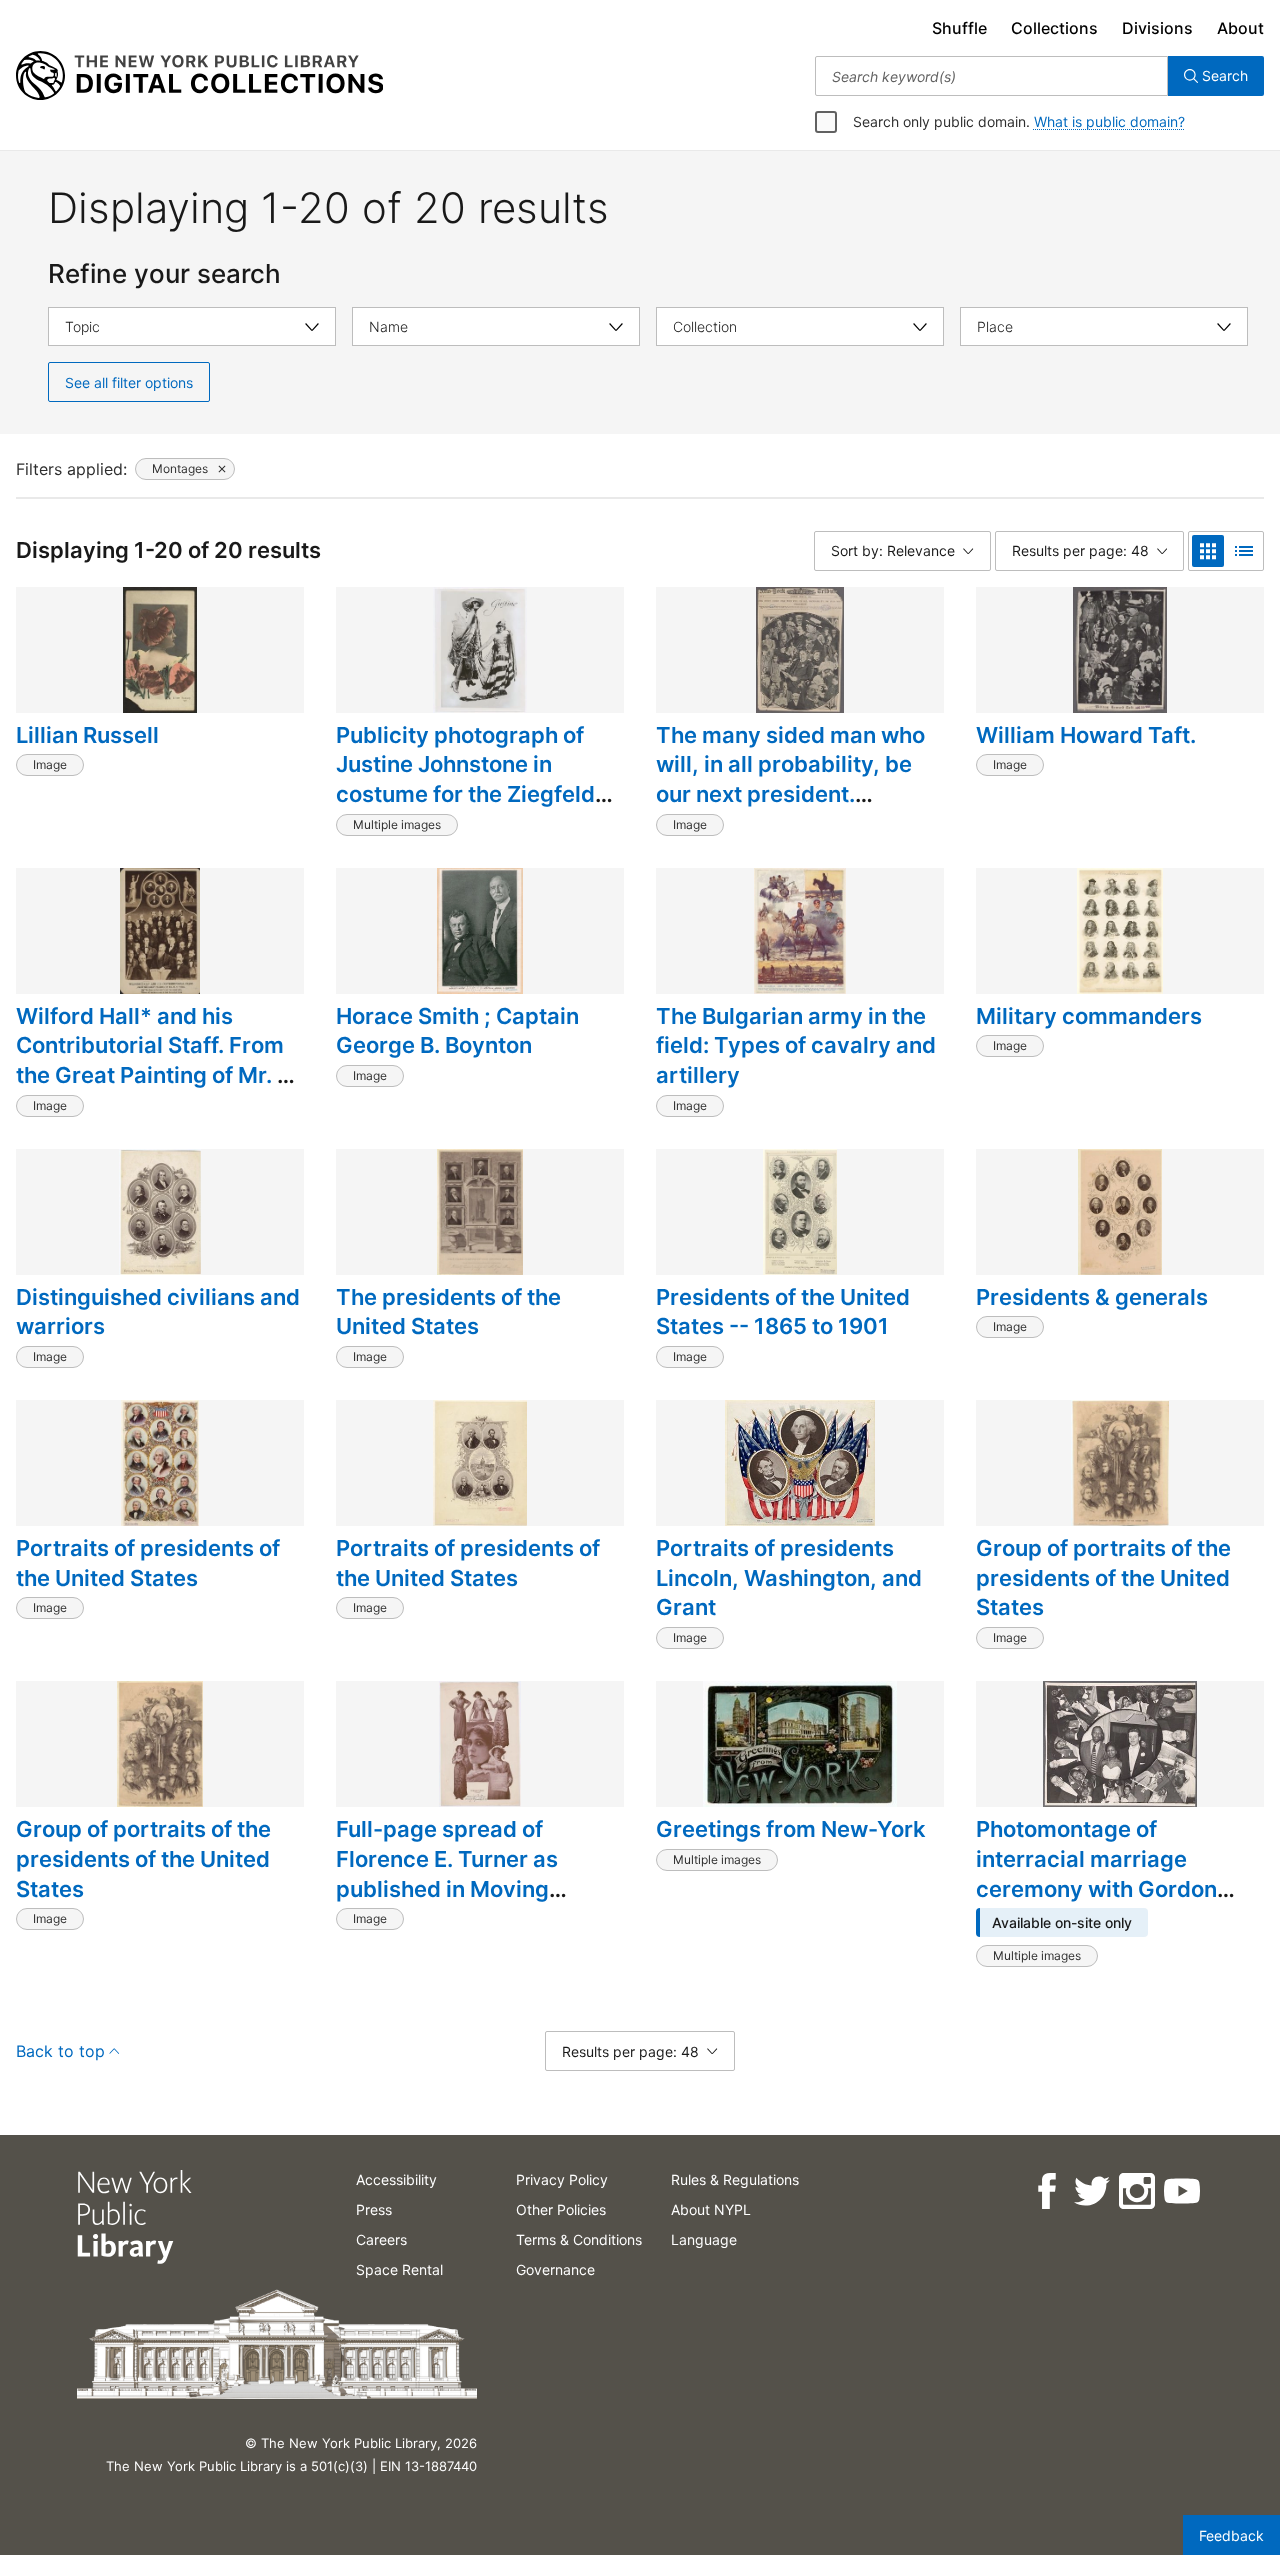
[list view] (1244, 551)
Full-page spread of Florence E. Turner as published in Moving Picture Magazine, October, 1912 (447, 1888)
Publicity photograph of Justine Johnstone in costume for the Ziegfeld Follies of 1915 (465, 779)
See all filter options (129, 382)
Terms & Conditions (579, 2239)
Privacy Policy (562, 2179)
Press (374, 2209)
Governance (555, 2269)
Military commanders (1089, 1016)
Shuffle (959, 28)
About (1240, 28)
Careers (381, 2239)
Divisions (1157, 28)
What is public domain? (1109, 121)
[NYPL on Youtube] (1180, 2191)
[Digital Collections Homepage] (199, 76)
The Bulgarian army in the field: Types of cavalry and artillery (796, 1045)
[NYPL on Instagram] (1135, 2191)
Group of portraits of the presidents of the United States (1103, 1577)
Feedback (1231, 2535)
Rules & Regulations (735, 2179)
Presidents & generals (1092, 1297)
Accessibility (396, 2179)
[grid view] (1208, 551)
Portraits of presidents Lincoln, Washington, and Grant (789, 1577)
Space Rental (399, 2269)
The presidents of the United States (448, 1312)
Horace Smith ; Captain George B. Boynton (457, 1031)
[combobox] (991, 76)
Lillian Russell (87, 735)
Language (704, 2239)
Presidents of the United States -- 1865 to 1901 (783, 1312)
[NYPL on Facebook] (1045, 2191)
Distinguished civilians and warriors (158, 1312)
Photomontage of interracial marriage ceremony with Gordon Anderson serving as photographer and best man (1097, 1903)
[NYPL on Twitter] (1090, 2191)
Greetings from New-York (791, 1829)
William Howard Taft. (1086, 735)
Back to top (60, 2051)
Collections (1054, 28)
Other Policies (561, 2209)
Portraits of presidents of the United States (148, 1563)
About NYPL (711, 2209)
